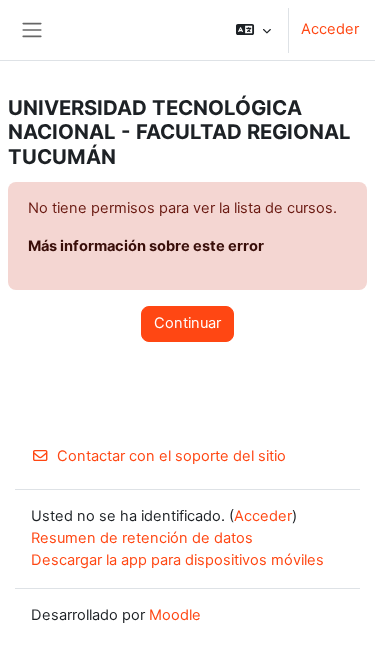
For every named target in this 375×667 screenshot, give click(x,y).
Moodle (175, 615)
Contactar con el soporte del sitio (171, 456)
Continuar (187, 323)
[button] (253, 30)
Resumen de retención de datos (142, 538)
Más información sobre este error (146, 246)
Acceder (330, 29)
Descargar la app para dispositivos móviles (177, 560)
